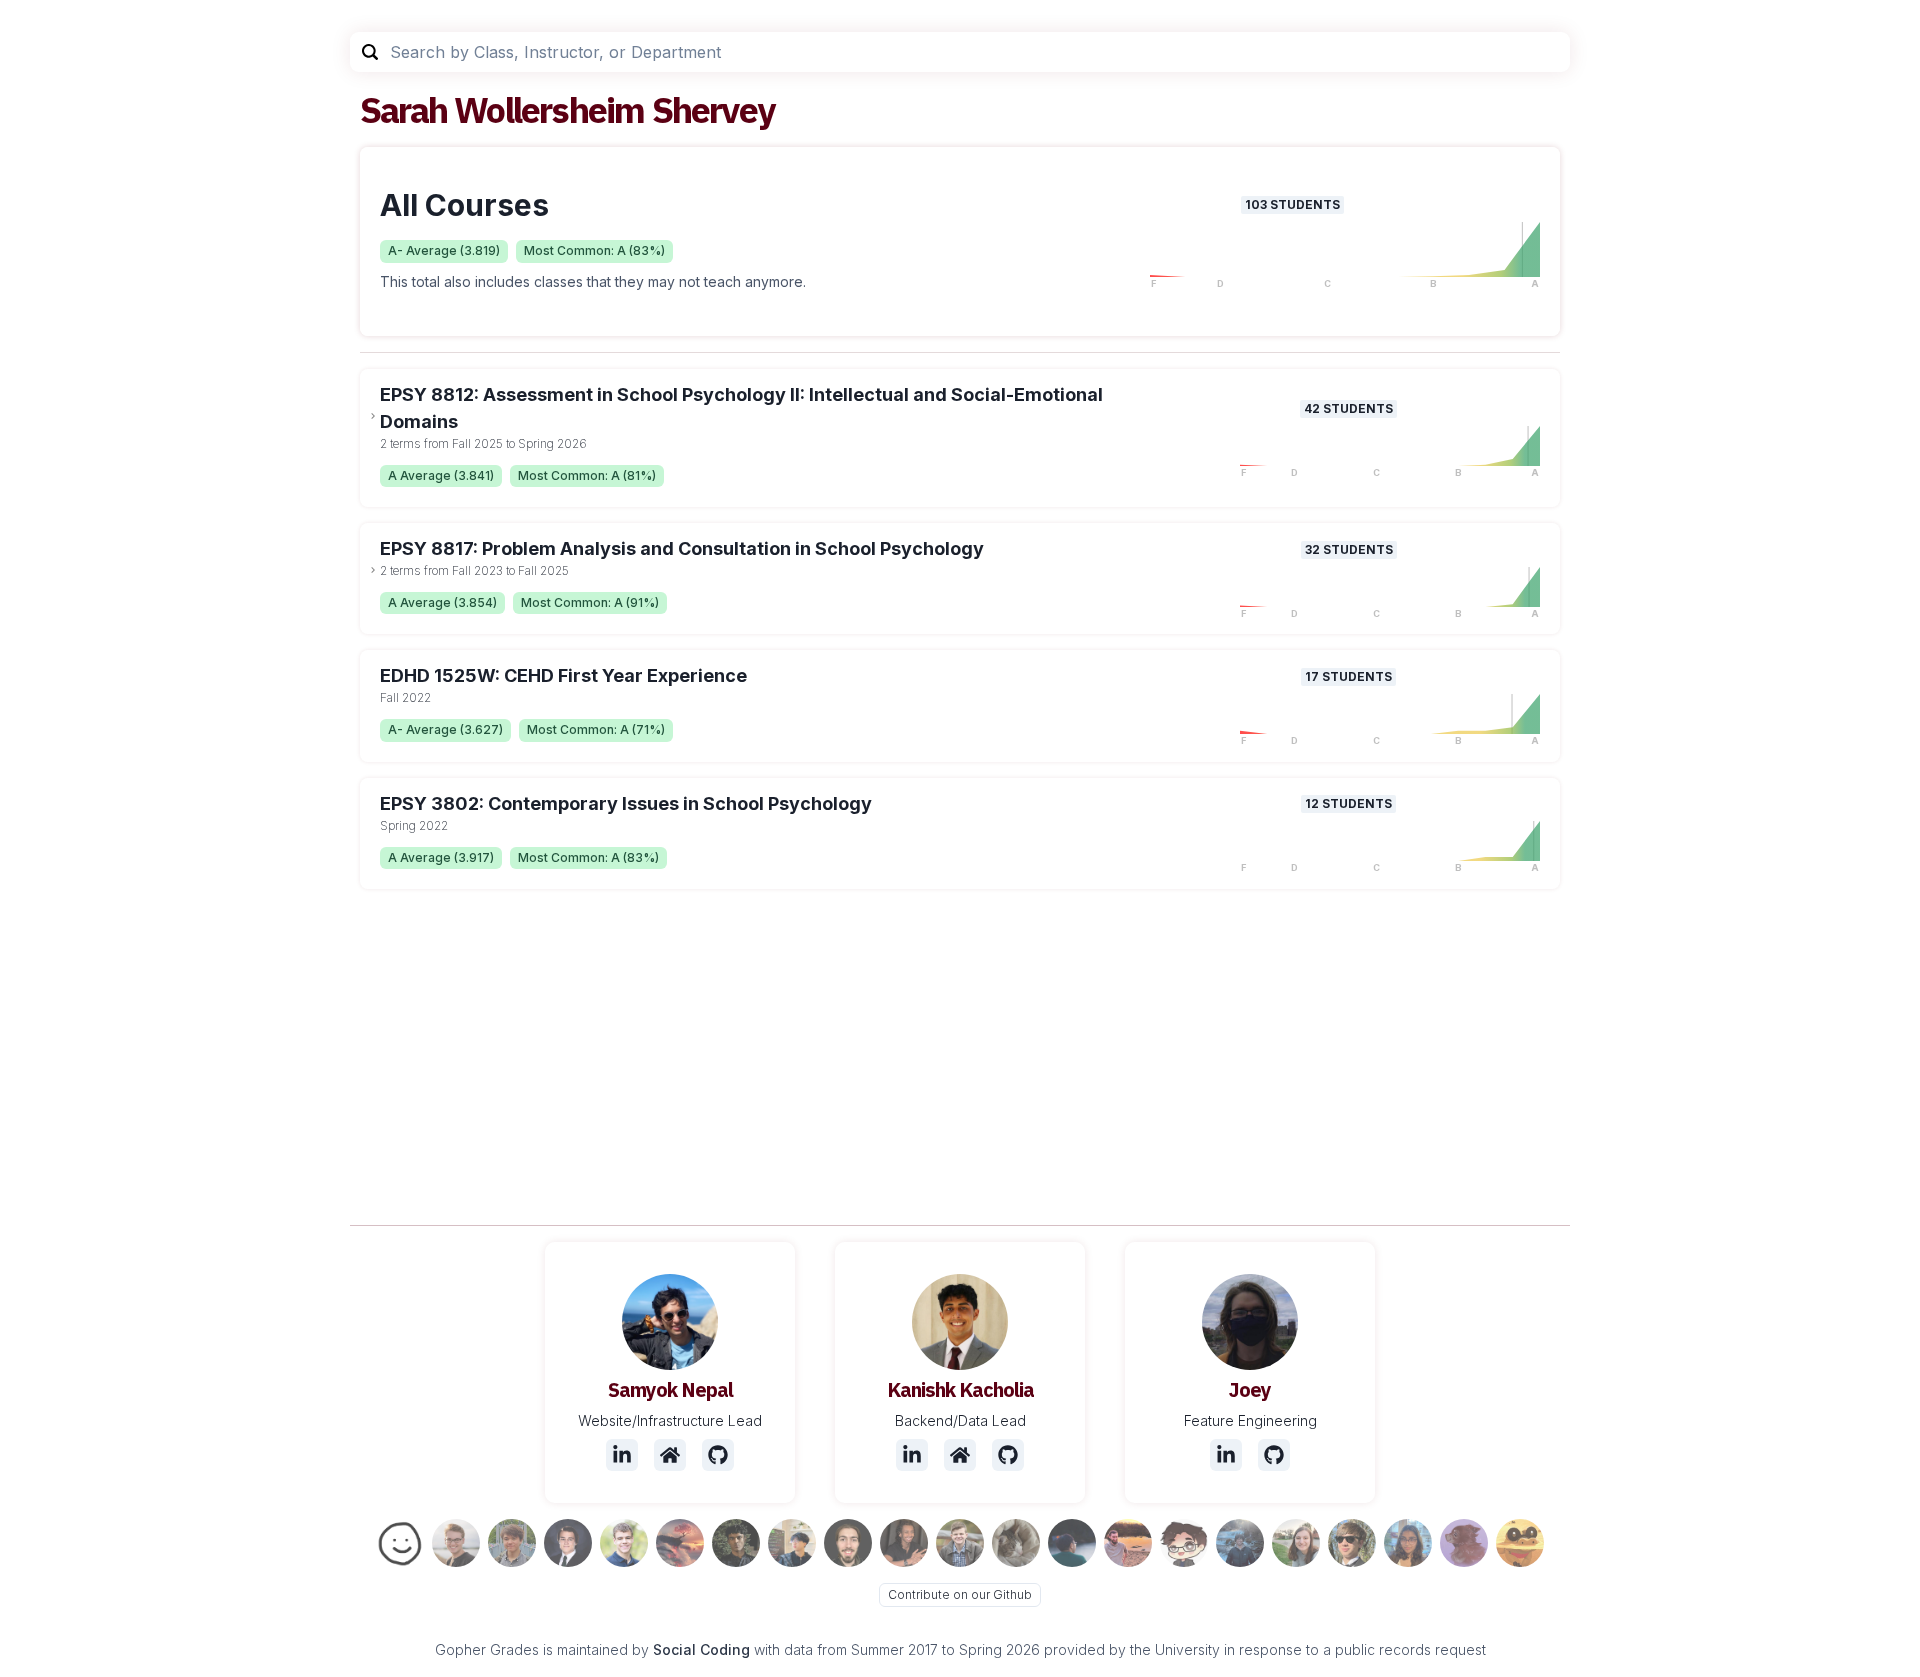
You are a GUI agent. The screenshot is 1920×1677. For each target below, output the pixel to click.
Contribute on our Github (960, 1594)
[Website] (670, 1455)
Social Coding (701, 1649)
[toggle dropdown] (373, 416)
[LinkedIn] (622, 1455)
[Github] (718, 1455)
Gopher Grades (487, 1649)
